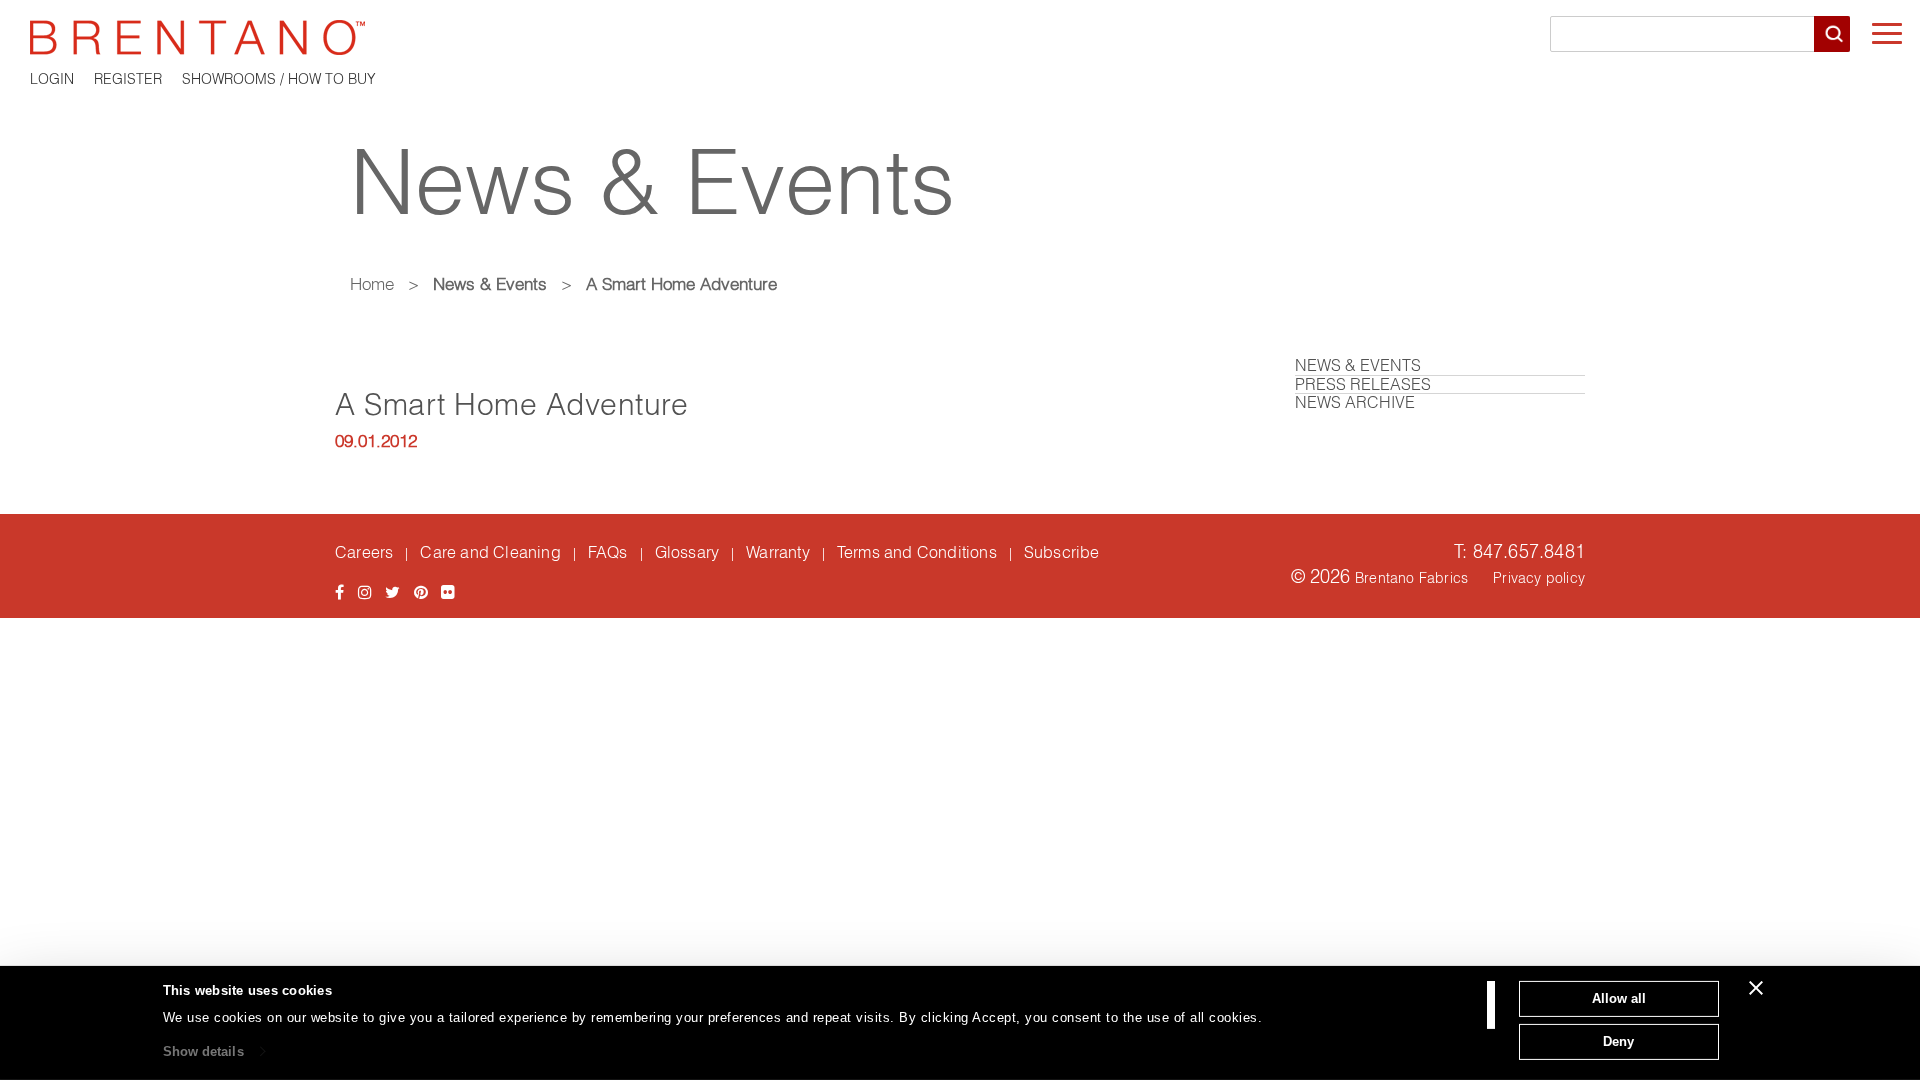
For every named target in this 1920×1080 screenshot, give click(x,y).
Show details (203, 1051)
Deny (1618, 1040)
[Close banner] (1756, 988)
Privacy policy (1539, 578)
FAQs (608, 552)
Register (128, 79)
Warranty (778, 552)
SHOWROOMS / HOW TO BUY (279, 79)
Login (52, 79)
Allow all (1619, 998)
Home (372, 283)
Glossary (687, 552)
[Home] (960, 37)
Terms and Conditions (917, 552)
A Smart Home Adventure (511, 404)
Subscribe (1062, 552)
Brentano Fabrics (1411, 578)
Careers (364, 552)
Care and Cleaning (490, 552)
